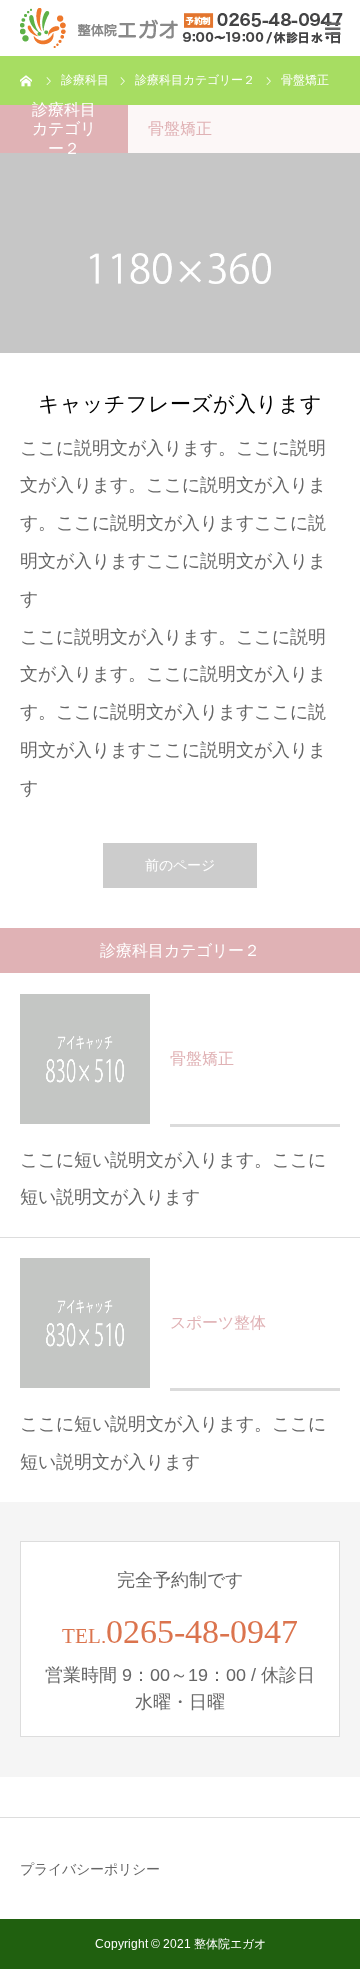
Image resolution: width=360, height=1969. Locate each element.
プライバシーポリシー (90, 1869)
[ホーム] (27, 80)
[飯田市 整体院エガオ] (182, 28)
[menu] (332, 28)
